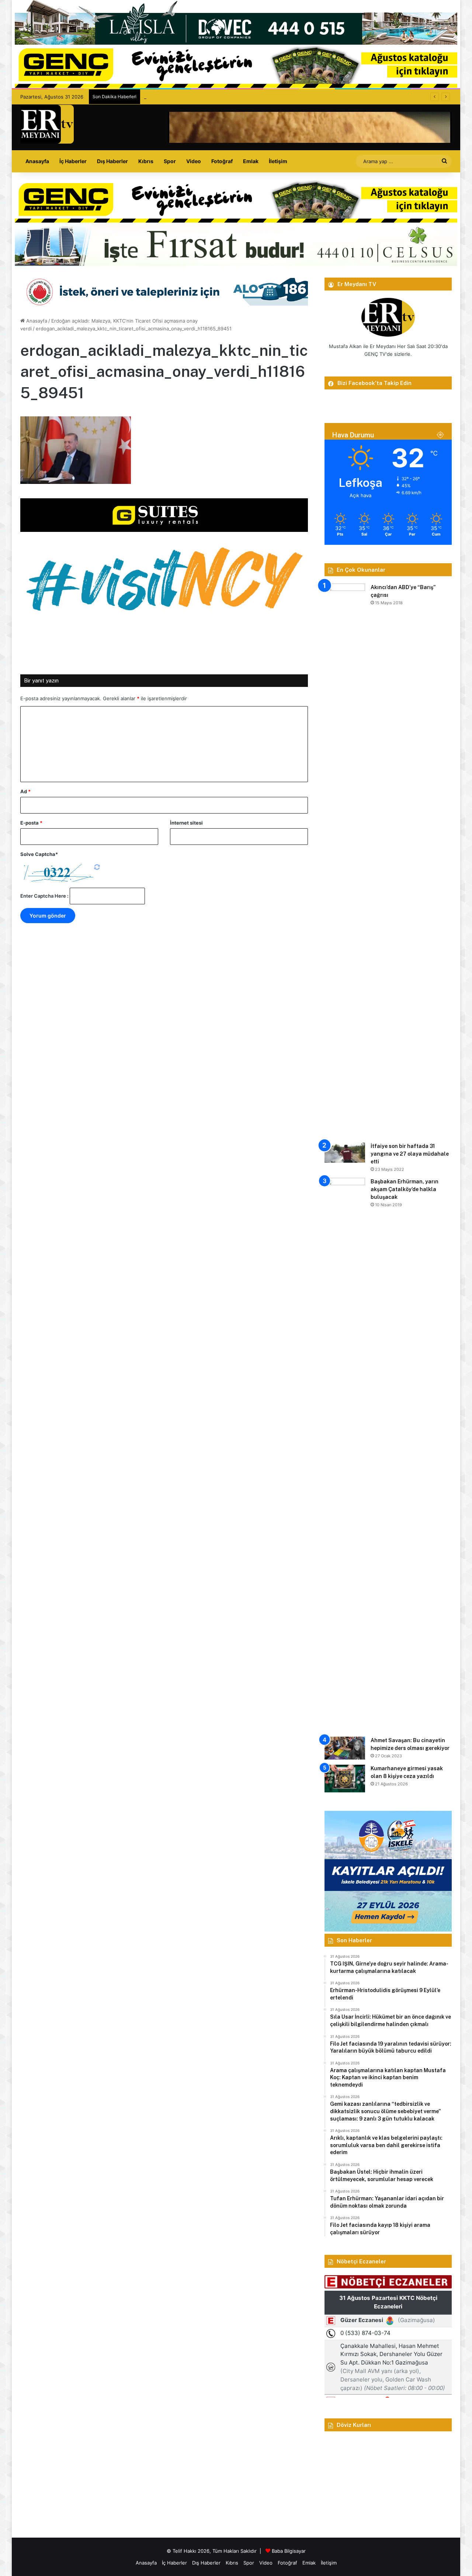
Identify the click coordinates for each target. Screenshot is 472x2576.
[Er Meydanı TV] (47, 124)
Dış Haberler (112, 161)
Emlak (251, 161)
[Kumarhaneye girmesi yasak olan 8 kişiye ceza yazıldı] (345, 1779)
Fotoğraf (222, 161)
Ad (25, 791)
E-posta (31, 823)
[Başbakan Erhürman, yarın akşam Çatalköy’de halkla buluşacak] (345, 1455)
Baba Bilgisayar (289, 2551)
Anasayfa (37, 161)
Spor (170, 161)
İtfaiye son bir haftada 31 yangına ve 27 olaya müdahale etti (410, 1154)
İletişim (278, 161)
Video (194, 161)
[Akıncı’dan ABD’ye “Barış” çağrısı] (345, 860)
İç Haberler (73, 161)
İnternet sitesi (186, 823)
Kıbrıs (146, 161)
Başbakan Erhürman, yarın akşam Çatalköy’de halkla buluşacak (405, 1189)
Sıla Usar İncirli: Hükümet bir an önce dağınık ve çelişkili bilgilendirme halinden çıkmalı (241, 97)
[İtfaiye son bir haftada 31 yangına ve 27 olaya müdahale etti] (345, 1153)
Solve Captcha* (39, 854)
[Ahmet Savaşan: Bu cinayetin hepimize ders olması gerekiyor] (345, 1748)
